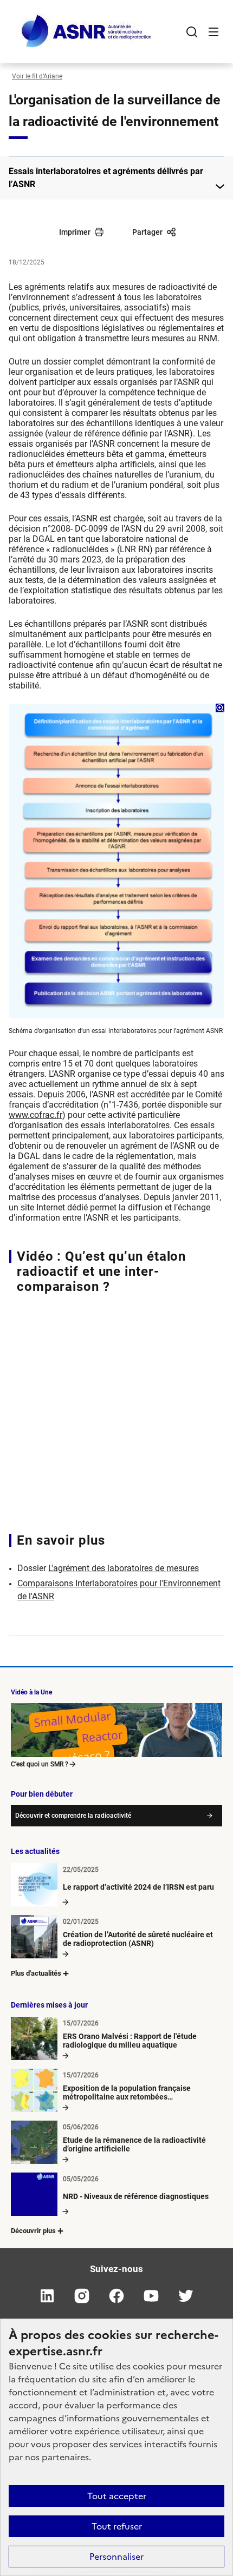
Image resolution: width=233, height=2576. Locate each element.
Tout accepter (117, 2496)
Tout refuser (117, 2526)
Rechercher (192, 32)
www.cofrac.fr (35, 1115)
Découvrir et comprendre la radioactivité (73, 1816)
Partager (147, 232)
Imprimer (75, 232)
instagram (82, 2296)
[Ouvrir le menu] (213, 32)
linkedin (47, 2296)
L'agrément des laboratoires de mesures (124, 1568)
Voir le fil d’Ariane (37, 76)
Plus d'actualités (36, 1973)
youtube (151, 2296)
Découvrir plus (33, 2231)
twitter (186, 2296)
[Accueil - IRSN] (87, 32)
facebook (116, 2296)
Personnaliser (116, 2557)
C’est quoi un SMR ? (40, 1764)
